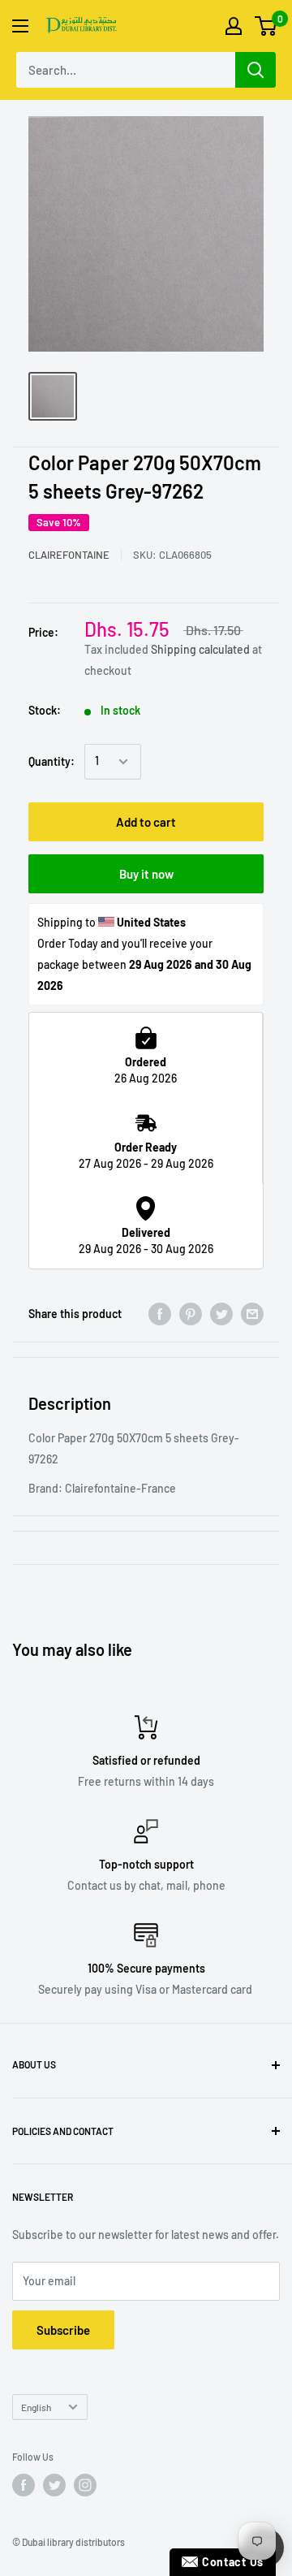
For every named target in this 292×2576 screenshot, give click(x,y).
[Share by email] (252, 1313)
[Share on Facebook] (160, 1313)
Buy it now (146, 874)
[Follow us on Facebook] (24, 2485)
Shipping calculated (200, 649)
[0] (266, 26)
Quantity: (52, 761)
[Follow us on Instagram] (85, 2485)
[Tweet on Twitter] (221, 1313)
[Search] (255, 70)
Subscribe (63, 2330)
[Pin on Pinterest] (191, 1313)
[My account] (234, 26)
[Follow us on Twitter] (54, 2485)
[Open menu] (20, 26)
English (36, 2407)
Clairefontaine (69, 555)
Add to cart (146, 822)
